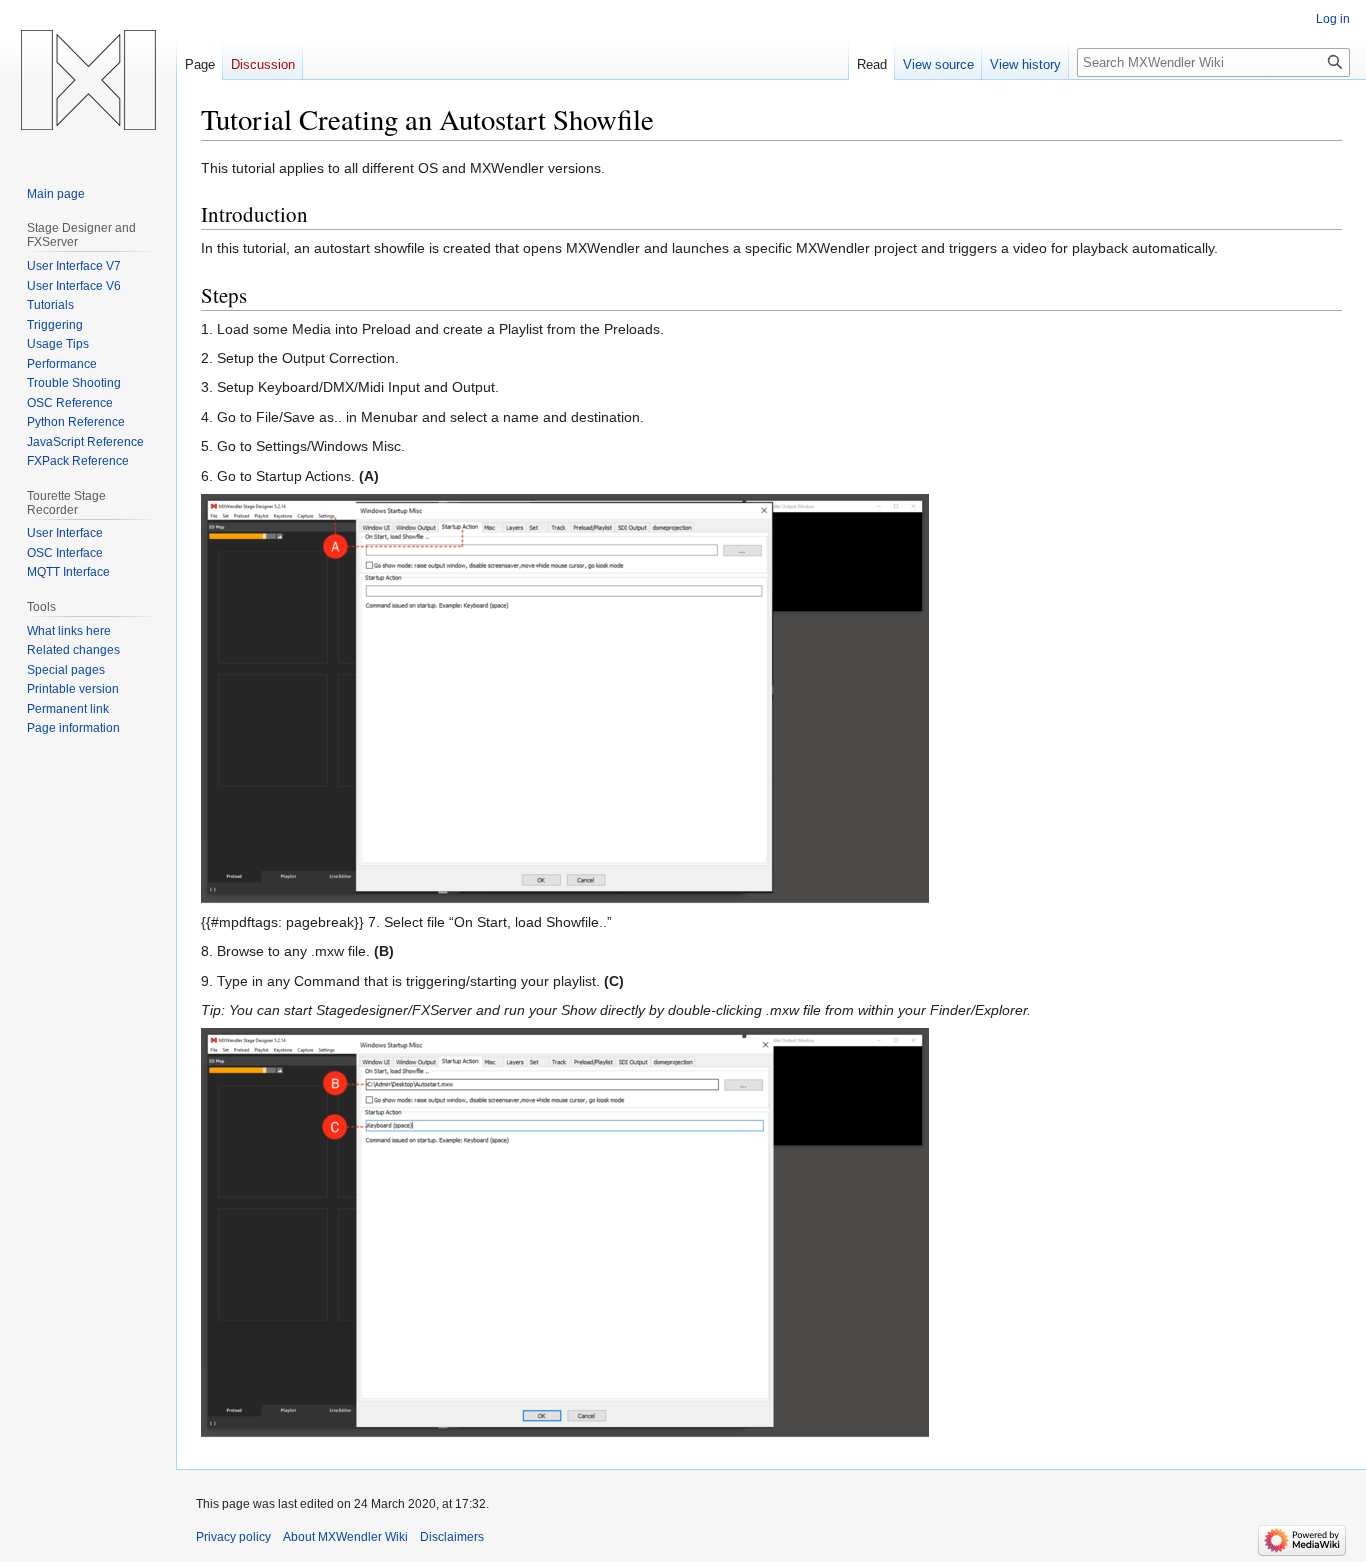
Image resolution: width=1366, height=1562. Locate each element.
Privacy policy (233, 1537)
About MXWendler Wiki (345, 1537)
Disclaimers (452, 1537)
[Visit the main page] (88, 80)
